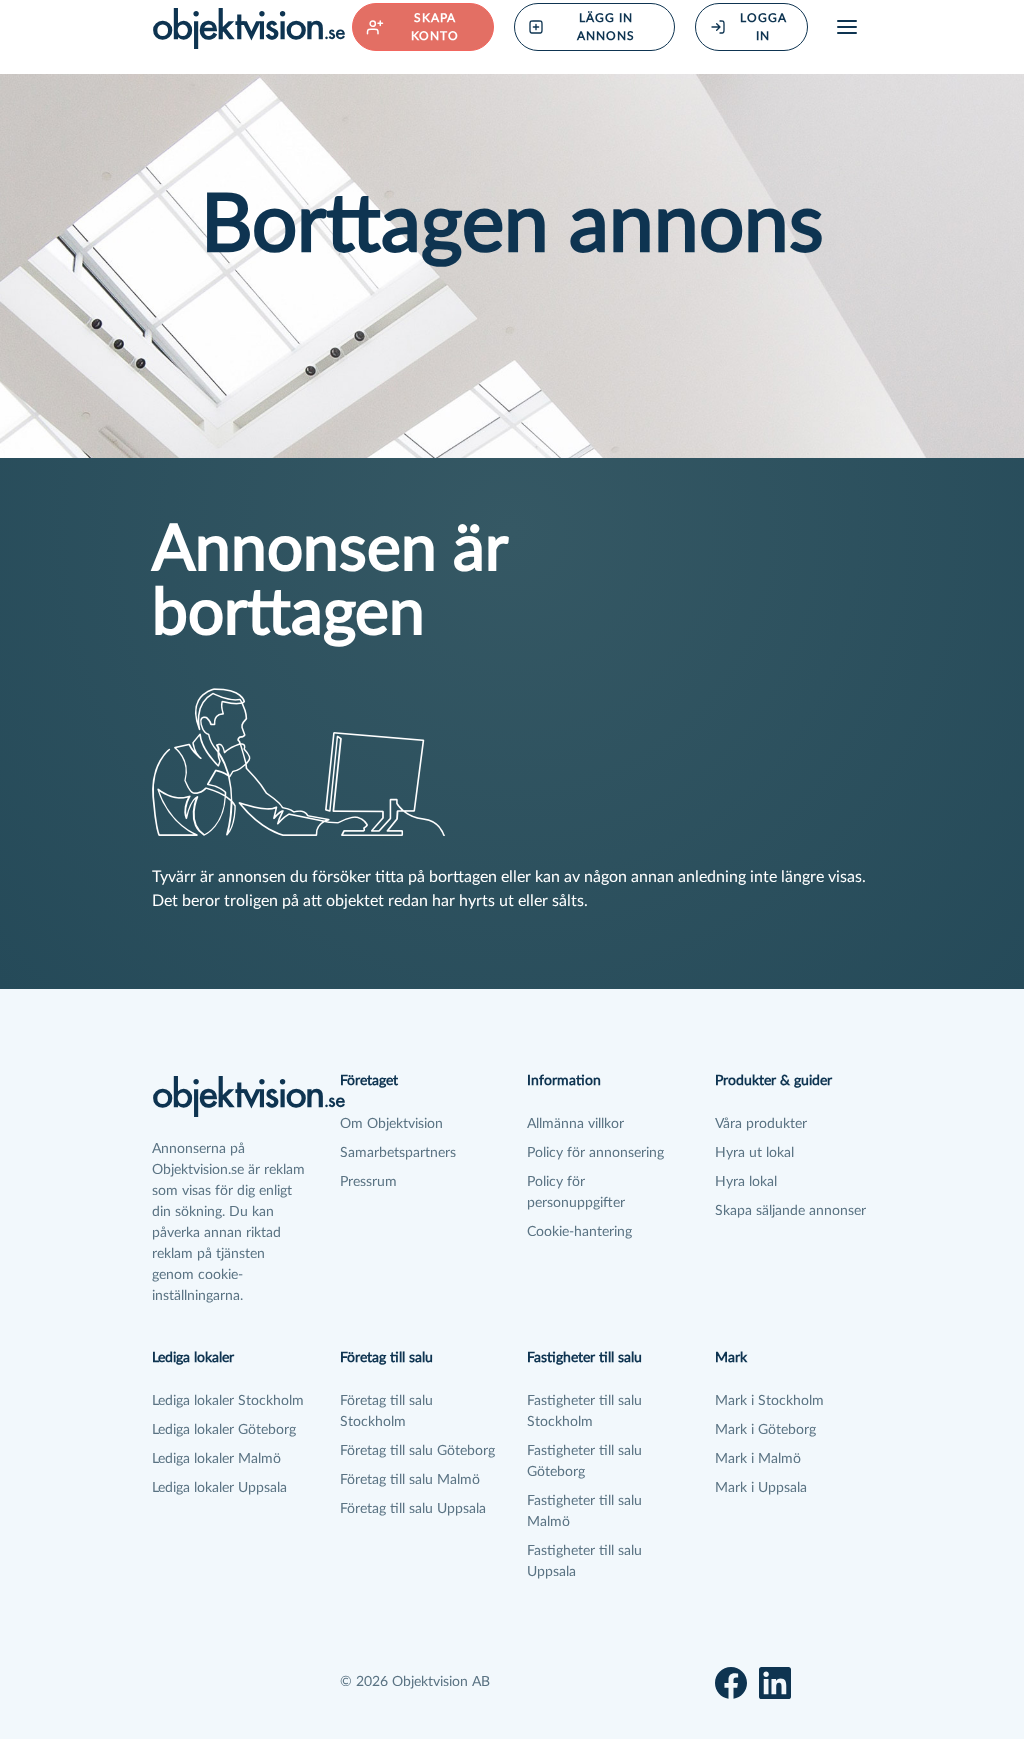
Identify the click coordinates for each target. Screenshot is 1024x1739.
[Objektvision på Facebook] (731, 1683)
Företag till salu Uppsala (413, 1509)
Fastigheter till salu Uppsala (584, 1561)
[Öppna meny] (847, 27)
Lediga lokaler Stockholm (228, 1401)
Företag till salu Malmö (410, 1480)
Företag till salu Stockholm (386, 1411)
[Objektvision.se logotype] (249, 28)
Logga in (763, 27)
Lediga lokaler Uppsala (219, 1488)
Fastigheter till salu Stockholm (584, 1411)
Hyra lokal (746, 1182)
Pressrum (368, 1182)
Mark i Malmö (758, 1459)
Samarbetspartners (398, 1153)
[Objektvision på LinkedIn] (775, 1683)
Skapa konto (435, 27)
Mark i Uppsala (761, 1488)
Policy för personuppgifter (576, 1192)
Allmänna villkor (575, 1124)
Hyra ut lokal (754, 1153)
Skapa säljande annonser (790, 1211)
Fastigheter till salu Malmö (584, 1511)
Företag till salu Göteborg (417, 1451)
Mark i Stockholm (769, 1401)
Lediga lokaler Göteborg (224, 1430)
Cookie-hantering (579, 1232)
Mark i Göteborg (765, 1430)
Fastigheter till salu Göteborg (584, 1461)
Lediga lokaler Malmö (216, 1459)
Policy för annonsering (595, 1153)
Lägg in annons (606, 27)
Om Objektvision (391, 1124)
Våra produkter (761, 1124)
